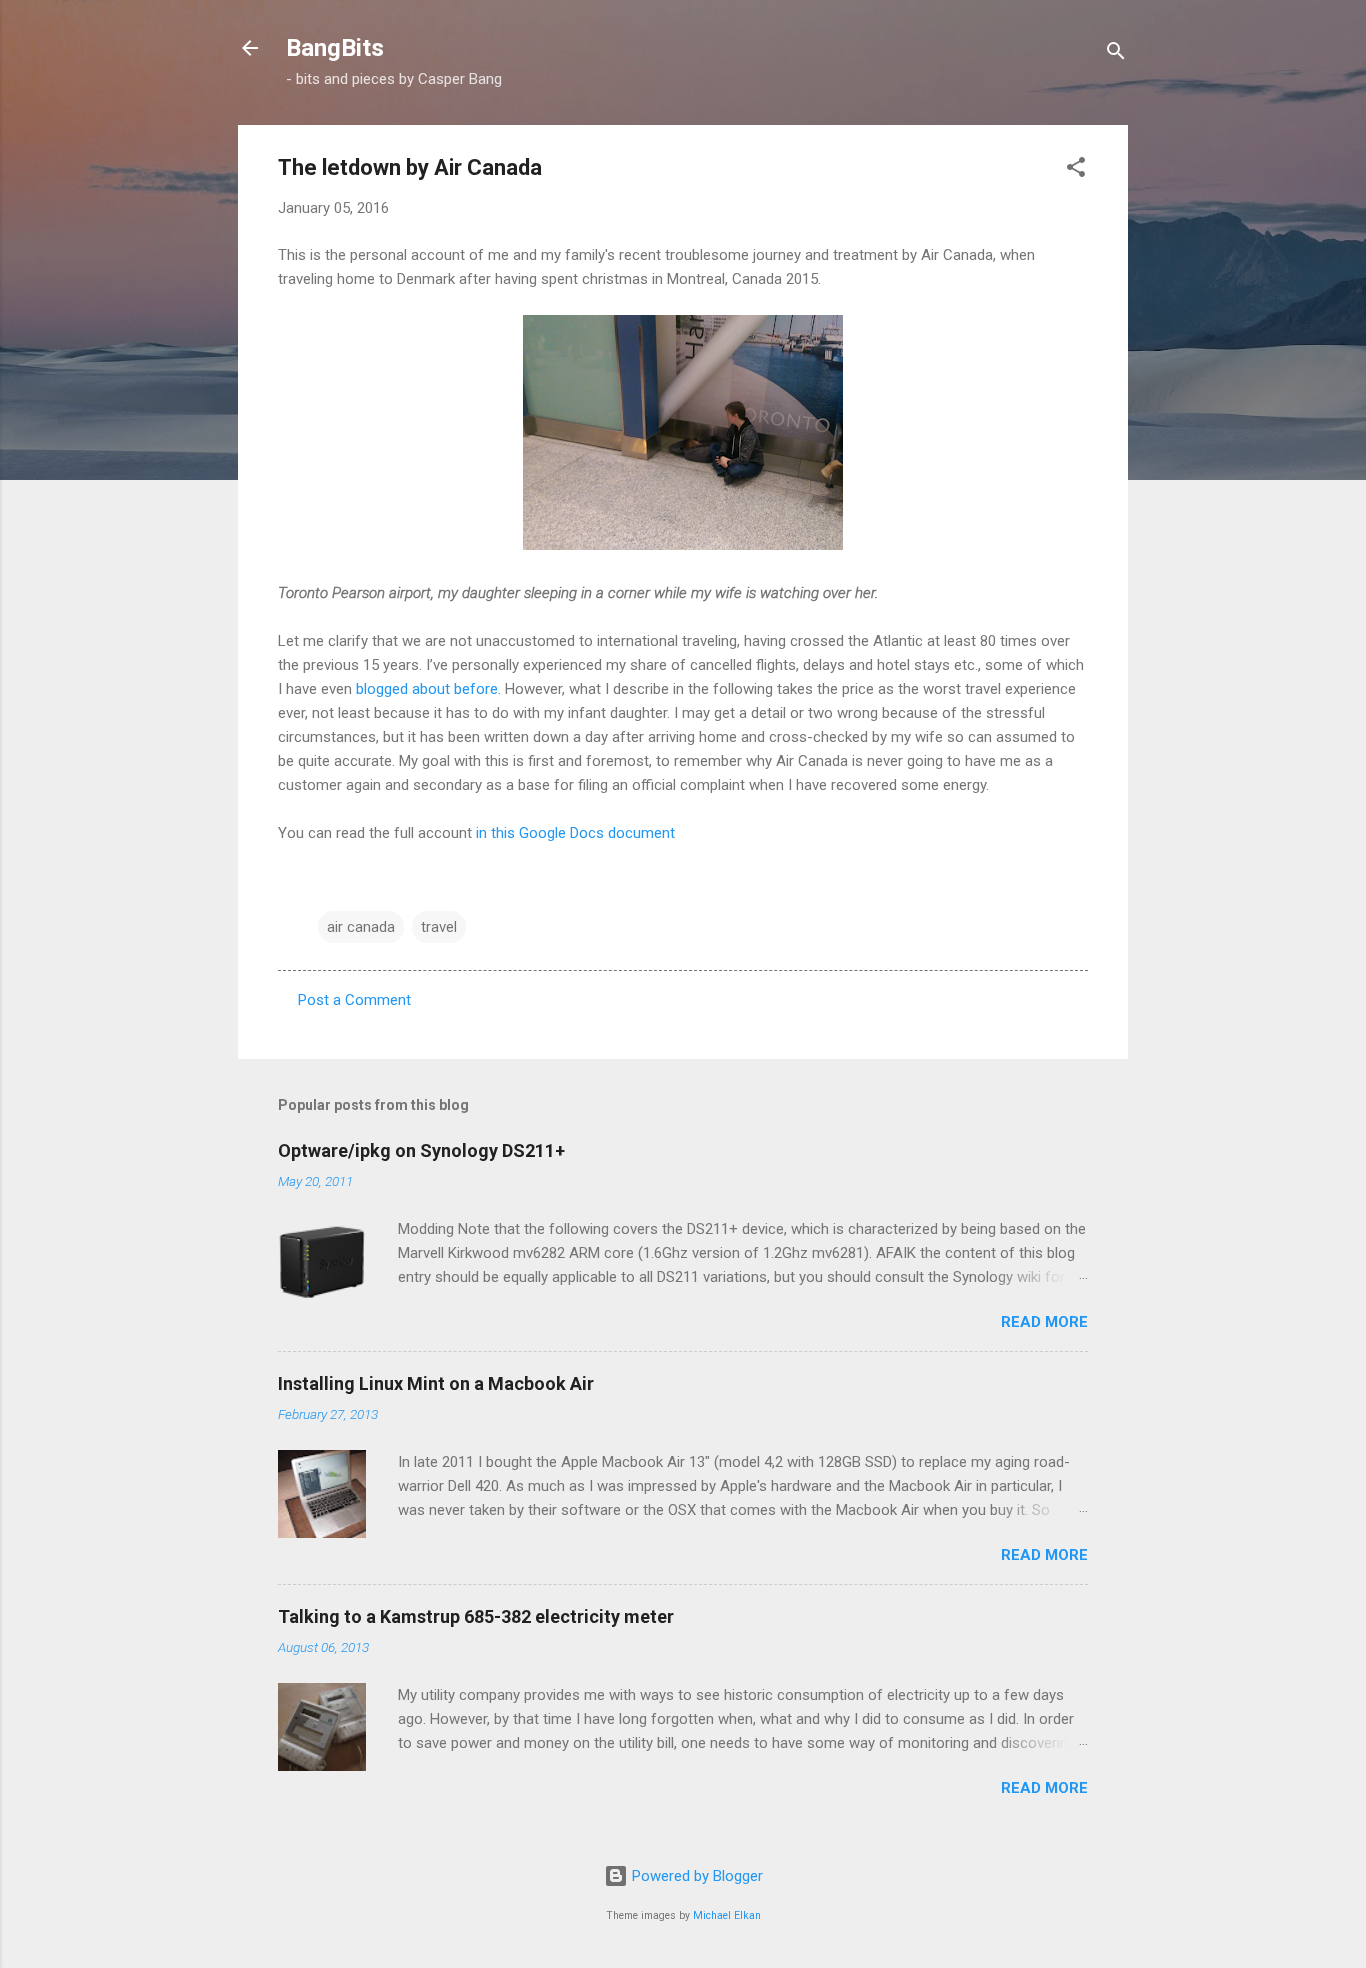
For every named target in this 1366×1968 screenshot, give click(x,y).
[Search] (1116, 54)
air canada (361, 927)
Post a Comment (354, 1000)
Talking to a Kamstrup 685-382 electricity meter (476, 1616)
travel (439, 927)
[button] (1076, 170)
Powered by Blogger (695, 1876)
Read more (1044, 1322)
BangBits (335, 48)
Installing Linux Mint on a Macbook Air (436, 1383)
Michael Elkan (727, 1915)
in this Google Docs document (575, 833)
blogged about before (427, 689)
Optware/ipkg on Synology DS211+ (421, 1150)
